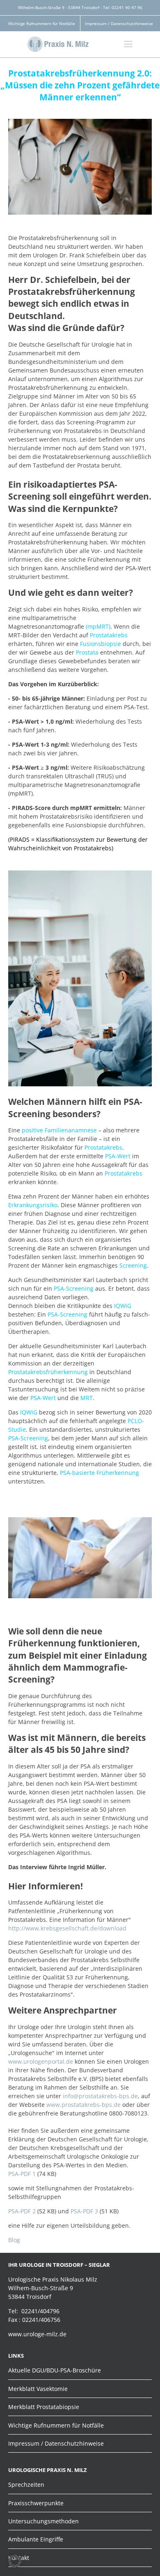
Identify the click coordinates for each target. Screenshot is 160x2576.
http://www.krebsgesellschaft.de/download (67, 1928)
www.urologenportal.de (41, 2061)
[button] (15, 2561)
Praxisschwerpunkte (36, 2503)
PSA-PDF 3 (84, 2211)
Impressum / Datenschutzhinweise (119, 23)
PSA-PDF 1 (22, 2174)
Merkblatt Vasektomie (38, 2389)
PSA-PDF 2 (22, 2211)
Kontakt (19, 2558)
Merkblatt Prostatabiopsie (44, 2407)
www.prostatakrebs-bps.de (83, 2105)
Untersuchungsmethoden (43, 2521)
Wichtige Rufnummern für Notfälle (42, 23)
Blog (14, 2240)
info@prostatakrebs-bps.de (100, 2096)
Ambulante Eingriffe (36, 2539)
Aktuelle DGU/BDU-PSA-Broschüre (55, 2370)
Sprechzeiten (26, 2485)
